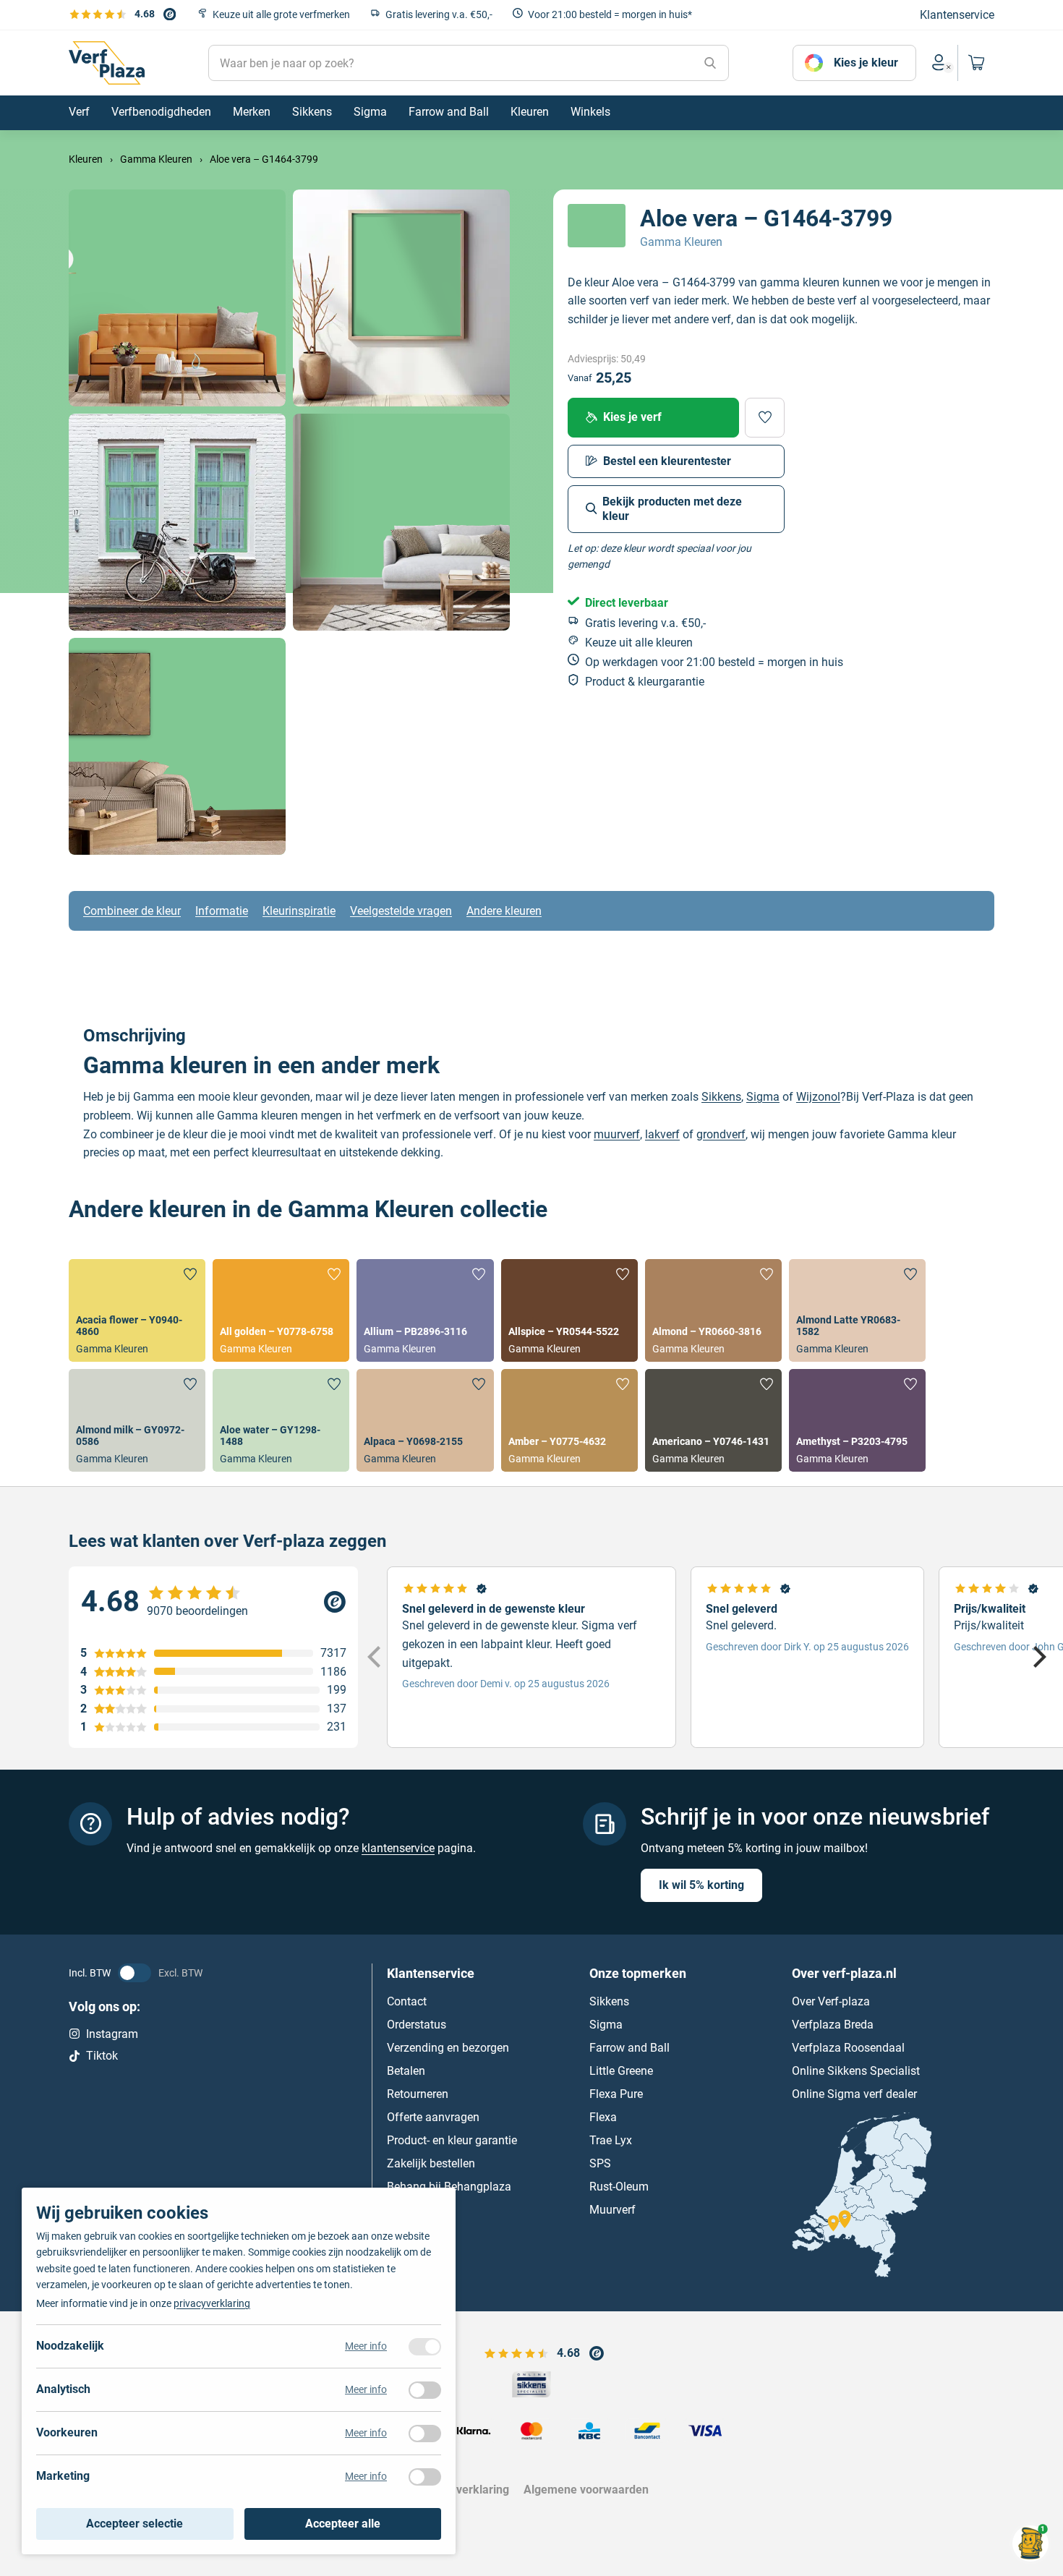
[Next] (1038, 1658)
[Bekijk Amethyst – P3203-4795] (857, 1420)
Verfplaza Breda (833, 2025)
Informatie (222, 911)
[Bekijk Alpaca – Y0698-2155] (425, 1420)
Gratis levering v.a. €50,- (439, 14)
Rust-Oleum (619, 2187)
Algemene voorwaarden (586, 2490)
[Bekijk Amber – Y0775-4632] (569, 1420)
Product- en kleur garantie (452, 2140)
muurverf (617, 1134)
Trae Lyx (611, 2140)
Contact (407, 2001)
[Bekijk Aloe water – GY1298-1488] (281, 1420)
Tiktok (102, 2056)
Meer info (366, 2346)
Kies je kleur (866, 63)
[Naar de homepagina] (107, 63)
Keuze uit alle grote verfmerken (281, 14)
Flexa (603, 2117)
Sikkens (721, 1097)
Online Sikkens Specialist (856, 2071)
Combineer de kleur (132, 911)
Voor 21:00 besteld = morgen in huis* (610, 14)
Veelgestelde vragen (401, 911)
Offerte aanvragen (433, 2117)
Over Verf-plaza (831, 2001)
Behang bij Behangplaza (449, 2187)
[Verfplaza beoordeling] (213, 1602)
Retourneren (418, 2094)
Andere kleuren (504, 911)
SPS (600, 2163)
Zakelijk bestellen (431, 2163)
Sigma (763, 1097)
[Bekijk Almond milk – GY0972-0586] (137, 1420)
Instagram (112, 2034)
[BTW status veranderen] (135, 1973)
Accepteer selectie (135, 2524)
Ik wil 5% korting (701, 1885)
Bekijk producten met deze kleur (672, 508)
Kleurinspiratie (299, 911)
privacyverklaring (212, 2303)
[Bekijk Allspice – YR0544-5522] (569, 1310)
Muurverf (612, 2210)
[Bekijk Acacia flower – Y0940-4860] (137, 1310)
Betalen (406, 2071)
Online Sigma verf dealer (854, 2094)
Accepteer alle (343, 2524)
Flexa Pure (616, 2094)
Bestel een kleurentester (667, 460)
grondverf (721, 1134)
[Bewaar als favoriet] (765, 417)
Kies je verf (632, 417)
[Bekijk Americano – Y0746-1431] (713, 1420)
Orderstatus (417, 2025)
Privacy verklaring (462, 2490)
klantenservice (398, 1848)
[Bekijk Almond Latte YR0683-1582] (857, 1310)
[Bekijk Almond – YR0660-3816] (713, 1310)
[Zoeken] (710, 63)
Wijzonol (818, 1097)
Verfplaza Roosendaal (848, 2048)
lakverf (662, 1134)
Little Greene (621, 2071)
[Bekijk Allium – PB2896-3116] (425, 1310)
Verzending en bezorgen (448, 2048)
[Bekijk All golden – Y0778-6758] (281, 1310)
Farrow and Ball (629, 2048)
